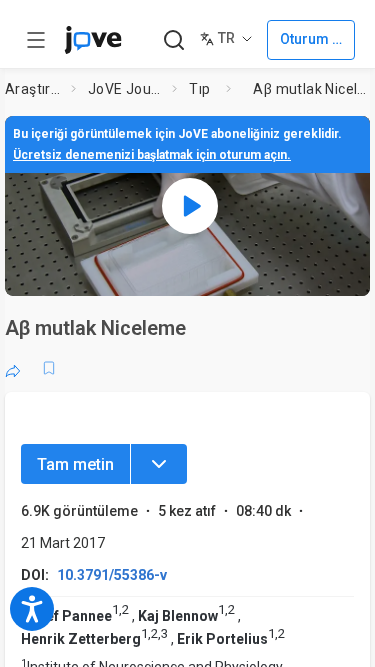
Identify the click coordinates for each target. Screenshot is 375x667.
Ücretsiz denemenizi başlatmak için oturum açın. (152, 155)
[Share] (13, 368)
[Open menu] (36, 40)
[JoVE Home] (93, 40)
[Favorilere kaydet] (49, 368)
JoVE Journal (126, 89)
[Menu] (159, 464)
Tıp (199, 89)
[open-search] (173, 40)
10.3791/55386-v (112, 575)
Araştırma (34, 89)
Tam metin (75, 464)
